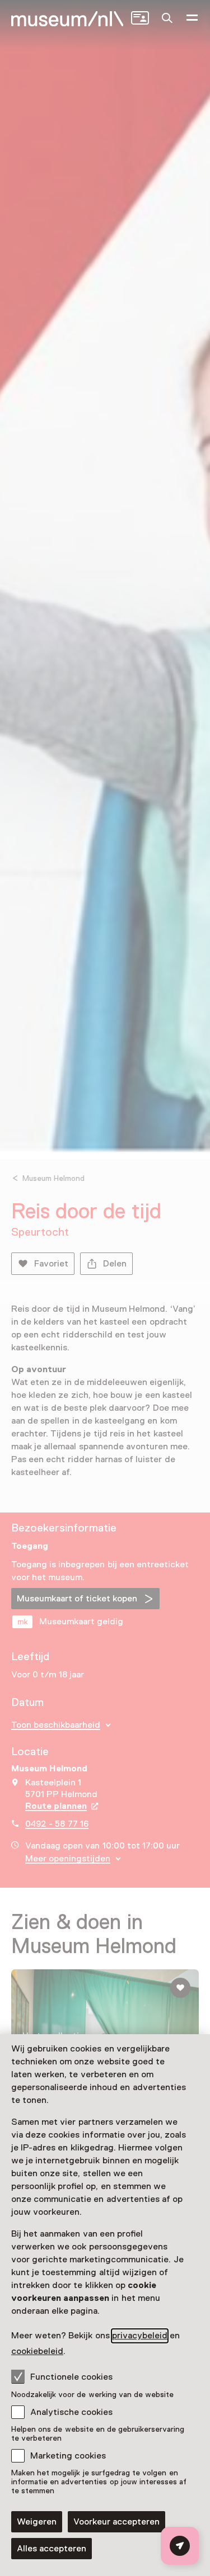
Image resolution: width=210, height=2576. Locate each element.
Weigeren (37, 2522)
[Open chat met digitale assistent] (180, 2546)
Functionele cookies (71, 2377)
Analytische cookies (71, 2412)
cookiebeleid (37, 2351)
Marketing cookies (68, 2456)
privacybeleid (140, 2336)
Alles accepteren (52, 2549)
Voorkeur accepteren (116, 2522)
